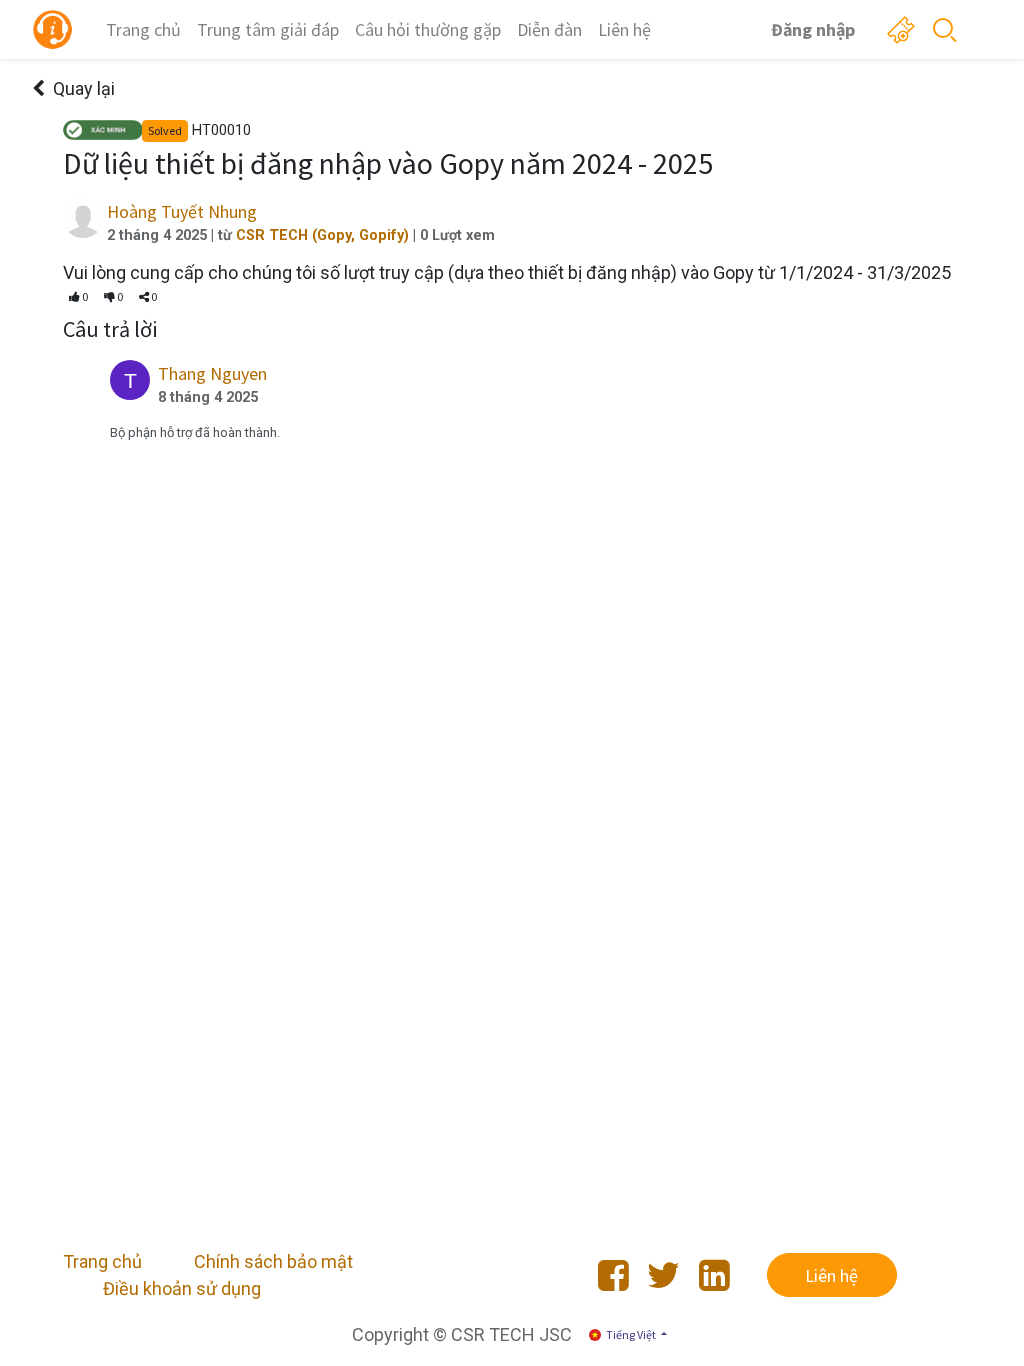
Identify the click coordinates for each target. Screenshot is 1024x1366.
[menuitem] (143, 29)
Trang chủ (102, 1261)
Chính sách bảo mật (273, 1261)
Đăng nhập (813, 29)
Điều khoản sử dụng (182, 1288)
